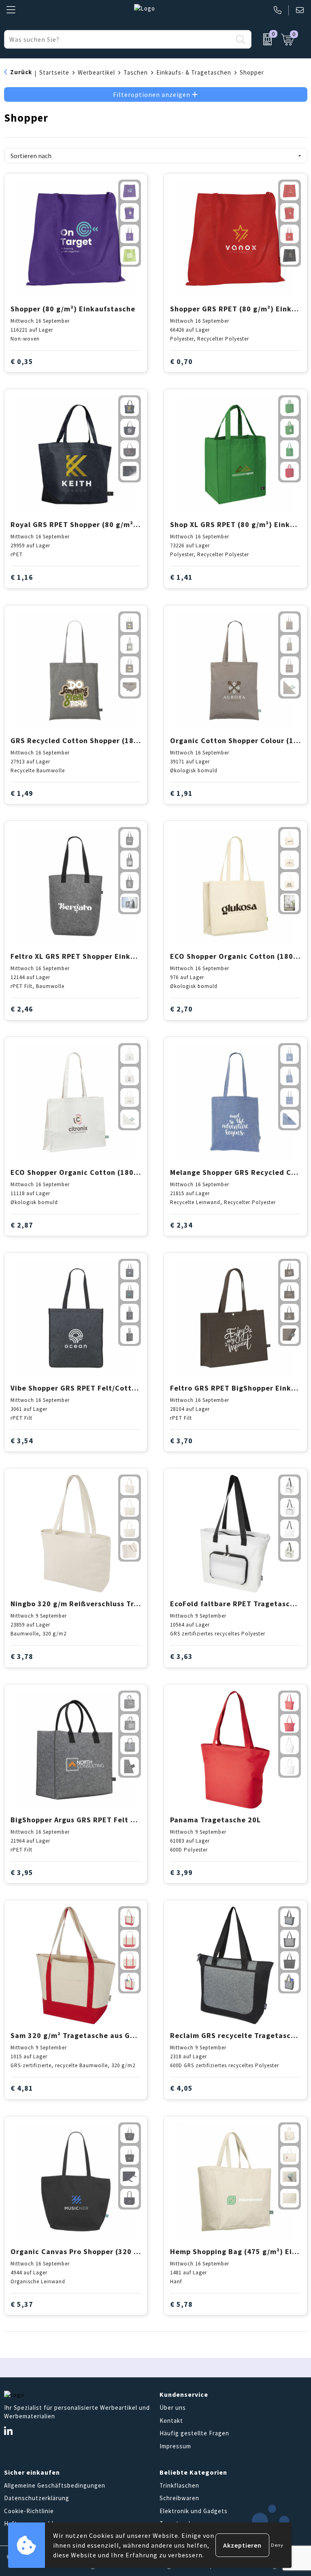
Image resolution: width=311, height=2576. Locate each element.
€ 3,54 (22, 1441)
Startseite (54, 72)
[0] (264, 39)
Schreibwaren (179, 2498)
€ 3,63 (181, 1656)
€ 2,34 (181, 1225)
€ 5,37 (22, 2304)
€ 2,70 (181, 1009)
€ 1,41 (181, 577)
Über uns (173, 2408)
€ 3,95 (22, 1872)
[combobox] (118, 39)
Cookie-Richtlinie (29, 2511)
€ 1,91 (181, 793)
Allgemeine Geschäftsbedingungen (55, 2485)
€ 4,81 (22, 2088)
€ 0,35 (22, 361)
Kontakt (171, 2421)
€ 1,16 (22, 577)
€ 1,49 (22, 793)
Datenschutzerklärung (37, 2498)
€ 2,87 (22, 1225)
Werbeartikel (96, 72)
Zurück (21, 72)
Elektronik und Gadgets (194, 2511)
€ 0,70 (181, 361)
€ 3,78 (22, 1656)
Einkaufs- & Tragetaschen (194, 72)
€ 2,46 (22, 1009)
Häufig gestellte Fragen (194, 2433)
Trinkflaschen (179, 2485)
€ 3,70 (181, 1441)
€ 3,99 (181, 1872)
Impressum (175, 2446)
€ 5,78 (181, 2304)
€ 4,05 (181, 2088)
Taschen (136, 72)
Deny (277, 2545)
